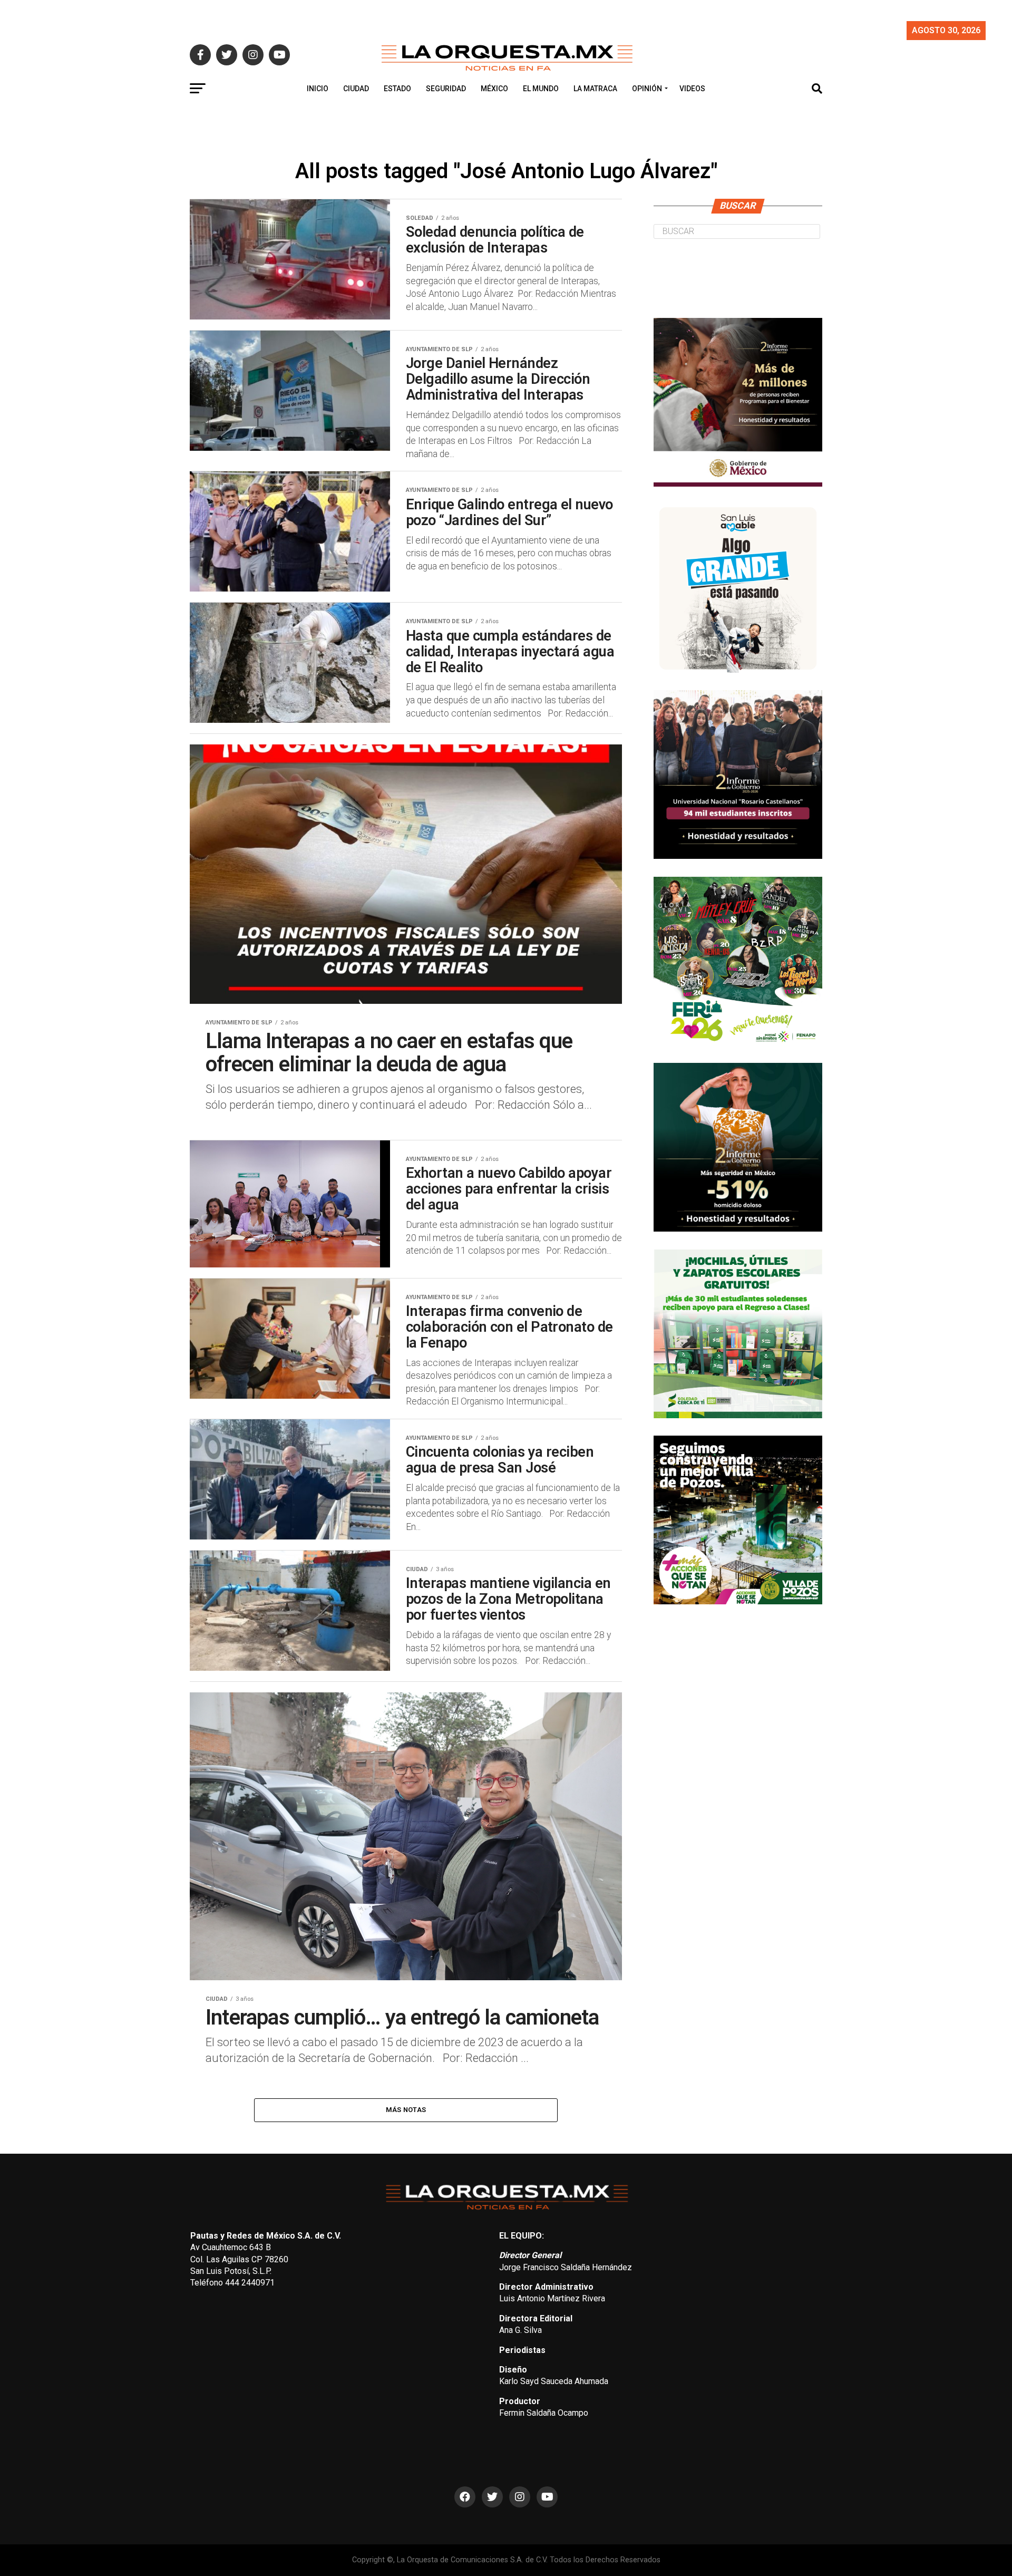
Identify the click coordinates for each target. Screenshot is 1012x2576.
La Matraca (595, 89)
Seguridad (446, 89)
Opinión (647, 89)
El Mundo (541, 89)
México (494, 89)
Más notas (406, 2110)
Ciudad (356, 89)
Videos (692, 89)
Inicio (318, 89)
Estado (397, 89)
